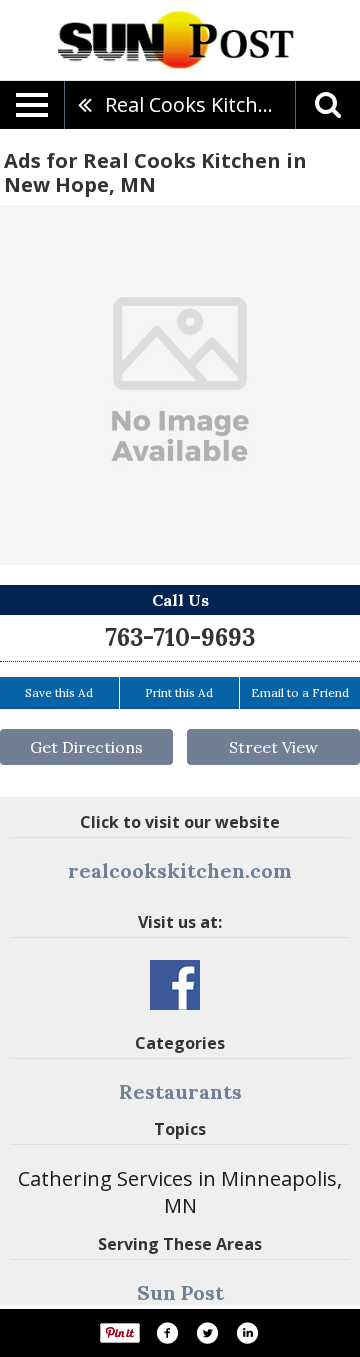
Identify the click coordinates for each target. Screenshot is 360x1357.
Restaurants (180, 1091)
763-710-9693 (180, 637)
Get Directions (86, 747)
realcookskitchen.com (180, 870)
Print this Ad (179, 692)
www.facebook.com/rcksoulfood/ (175, 985)
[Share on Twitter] (207, 1333)
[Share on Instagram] (247, 1333)
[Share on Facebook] (167, 1333)
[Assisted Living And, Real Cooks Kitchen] (180, 385)
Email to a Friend (300, 692)
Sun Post (180, 1292)
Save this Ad (59, 692)
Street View (273, 747)
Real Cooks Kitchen (193, 104)
